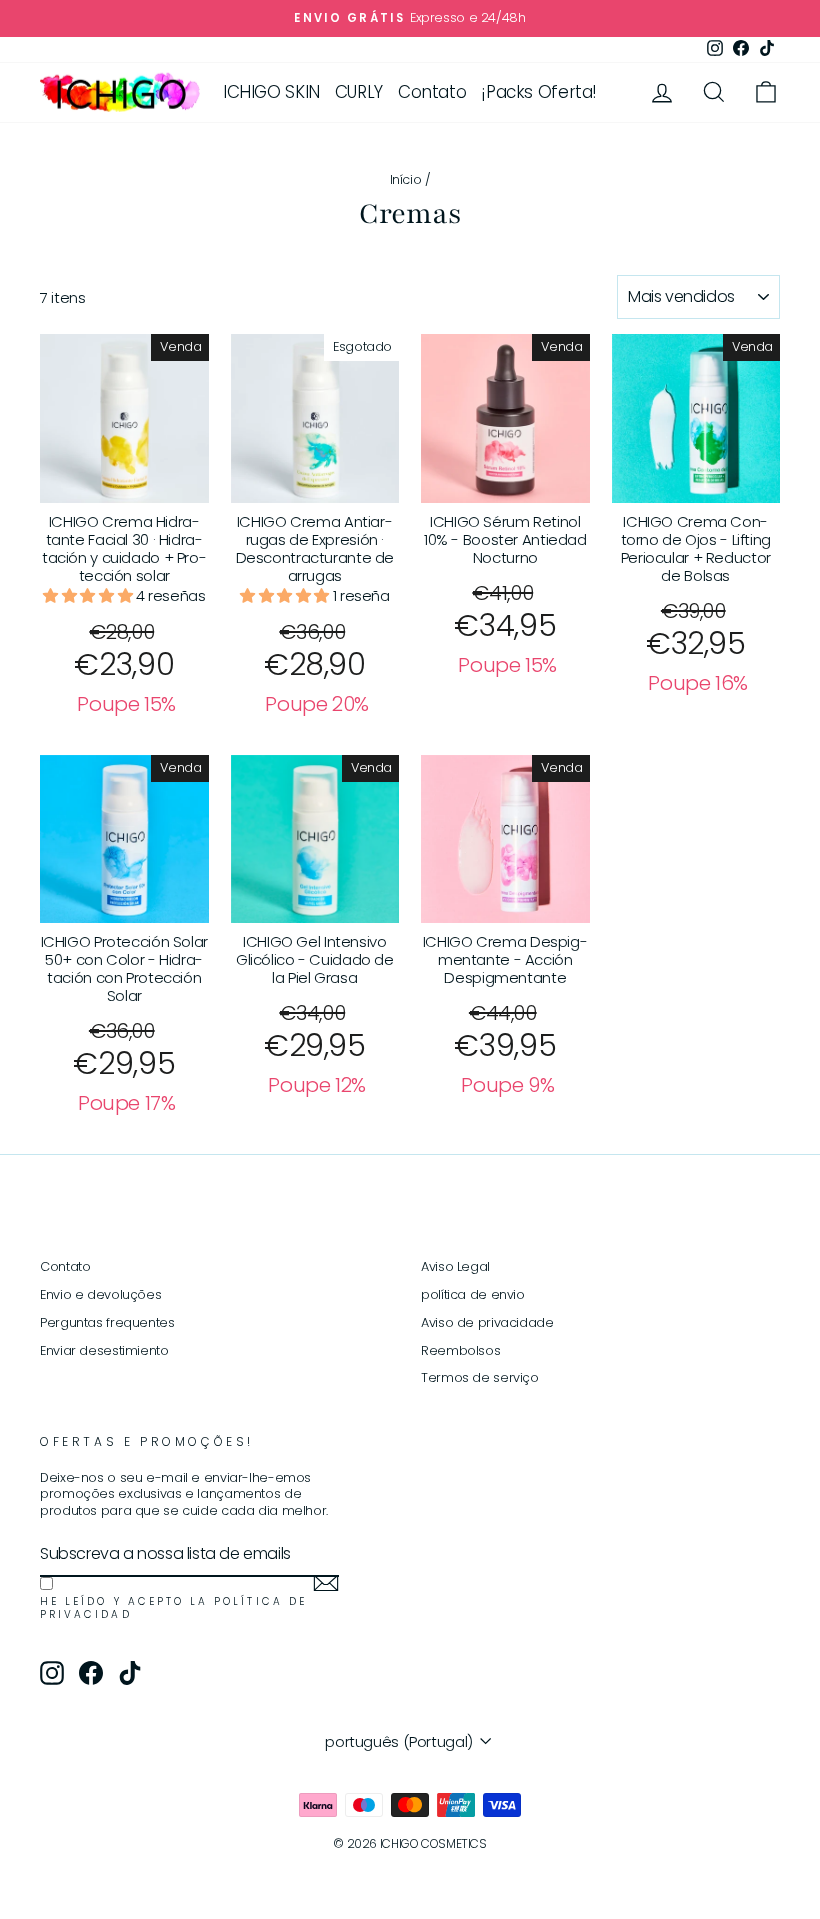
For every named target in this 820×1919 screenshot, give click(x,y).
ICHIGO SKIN (271, 92)
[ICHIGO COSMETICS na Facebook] (91, 1673)
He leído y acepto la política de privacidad (173, 1608)
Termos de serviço (480, 1377)
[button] (89, 595)
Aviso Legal (455, 1266)
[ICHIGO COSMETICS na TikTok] (130, 1673)
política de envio (473, 1294)
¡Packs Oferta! (539, 92)
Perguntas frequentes (107, 1322)
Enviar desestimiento (104, 1350)
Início (406, 179)
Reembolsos (460, 1350)
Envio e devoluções (100, 1294)
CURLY (359, 92)
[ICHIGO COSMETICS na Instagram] (52, 1673)
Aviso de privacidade (487, 1322)
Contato (432, 92)
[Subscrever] (326, 1583)
